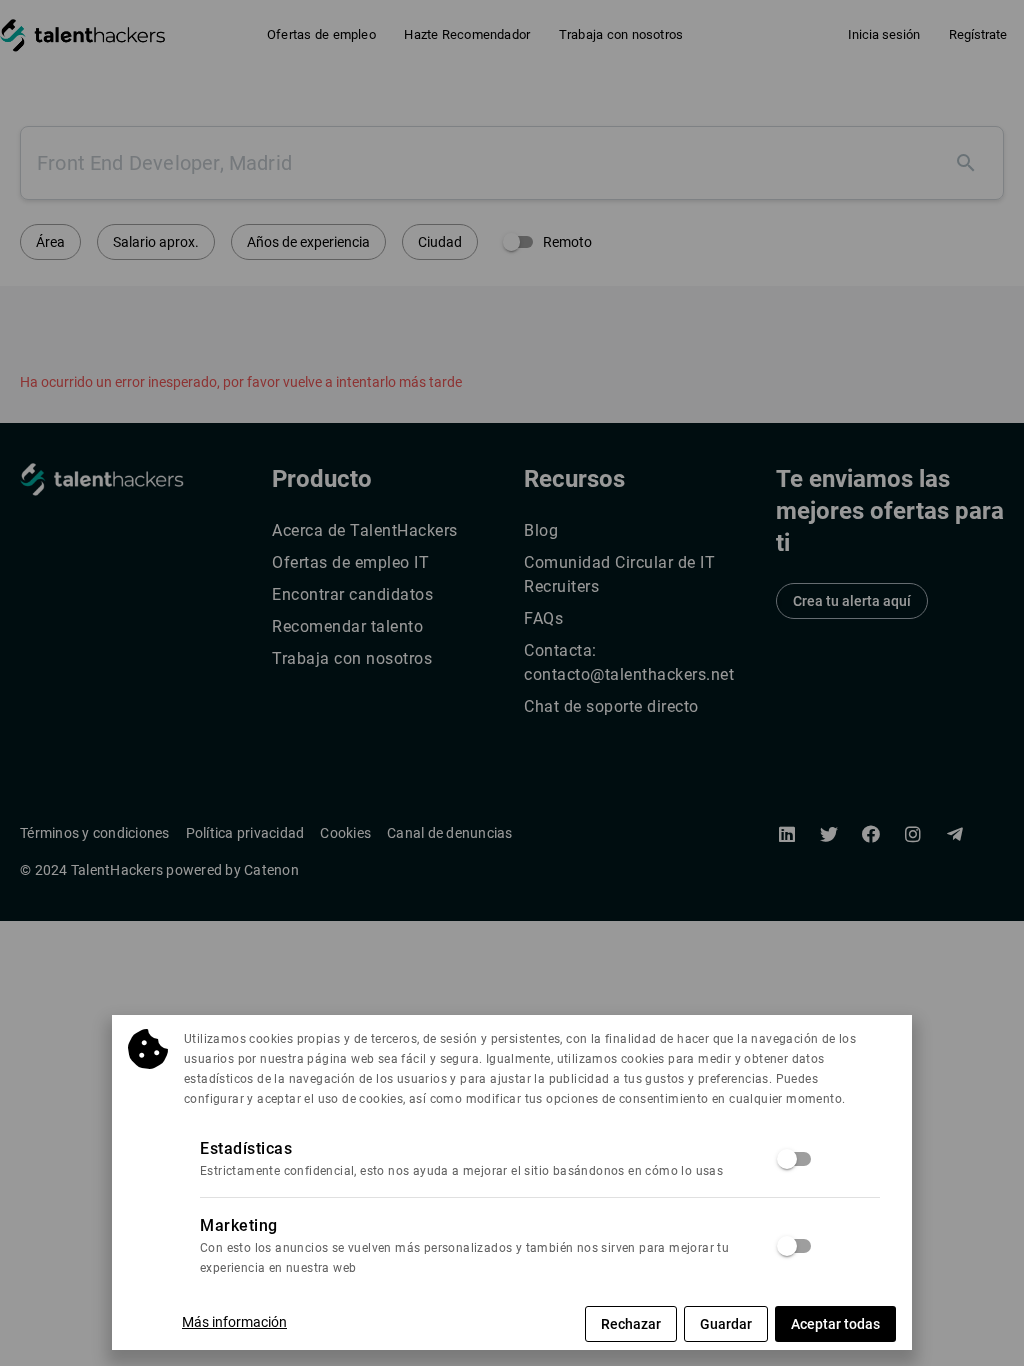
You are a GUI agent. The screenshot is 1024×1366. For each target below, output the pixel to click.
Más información (234, 1322)
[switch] (795, 1159)
